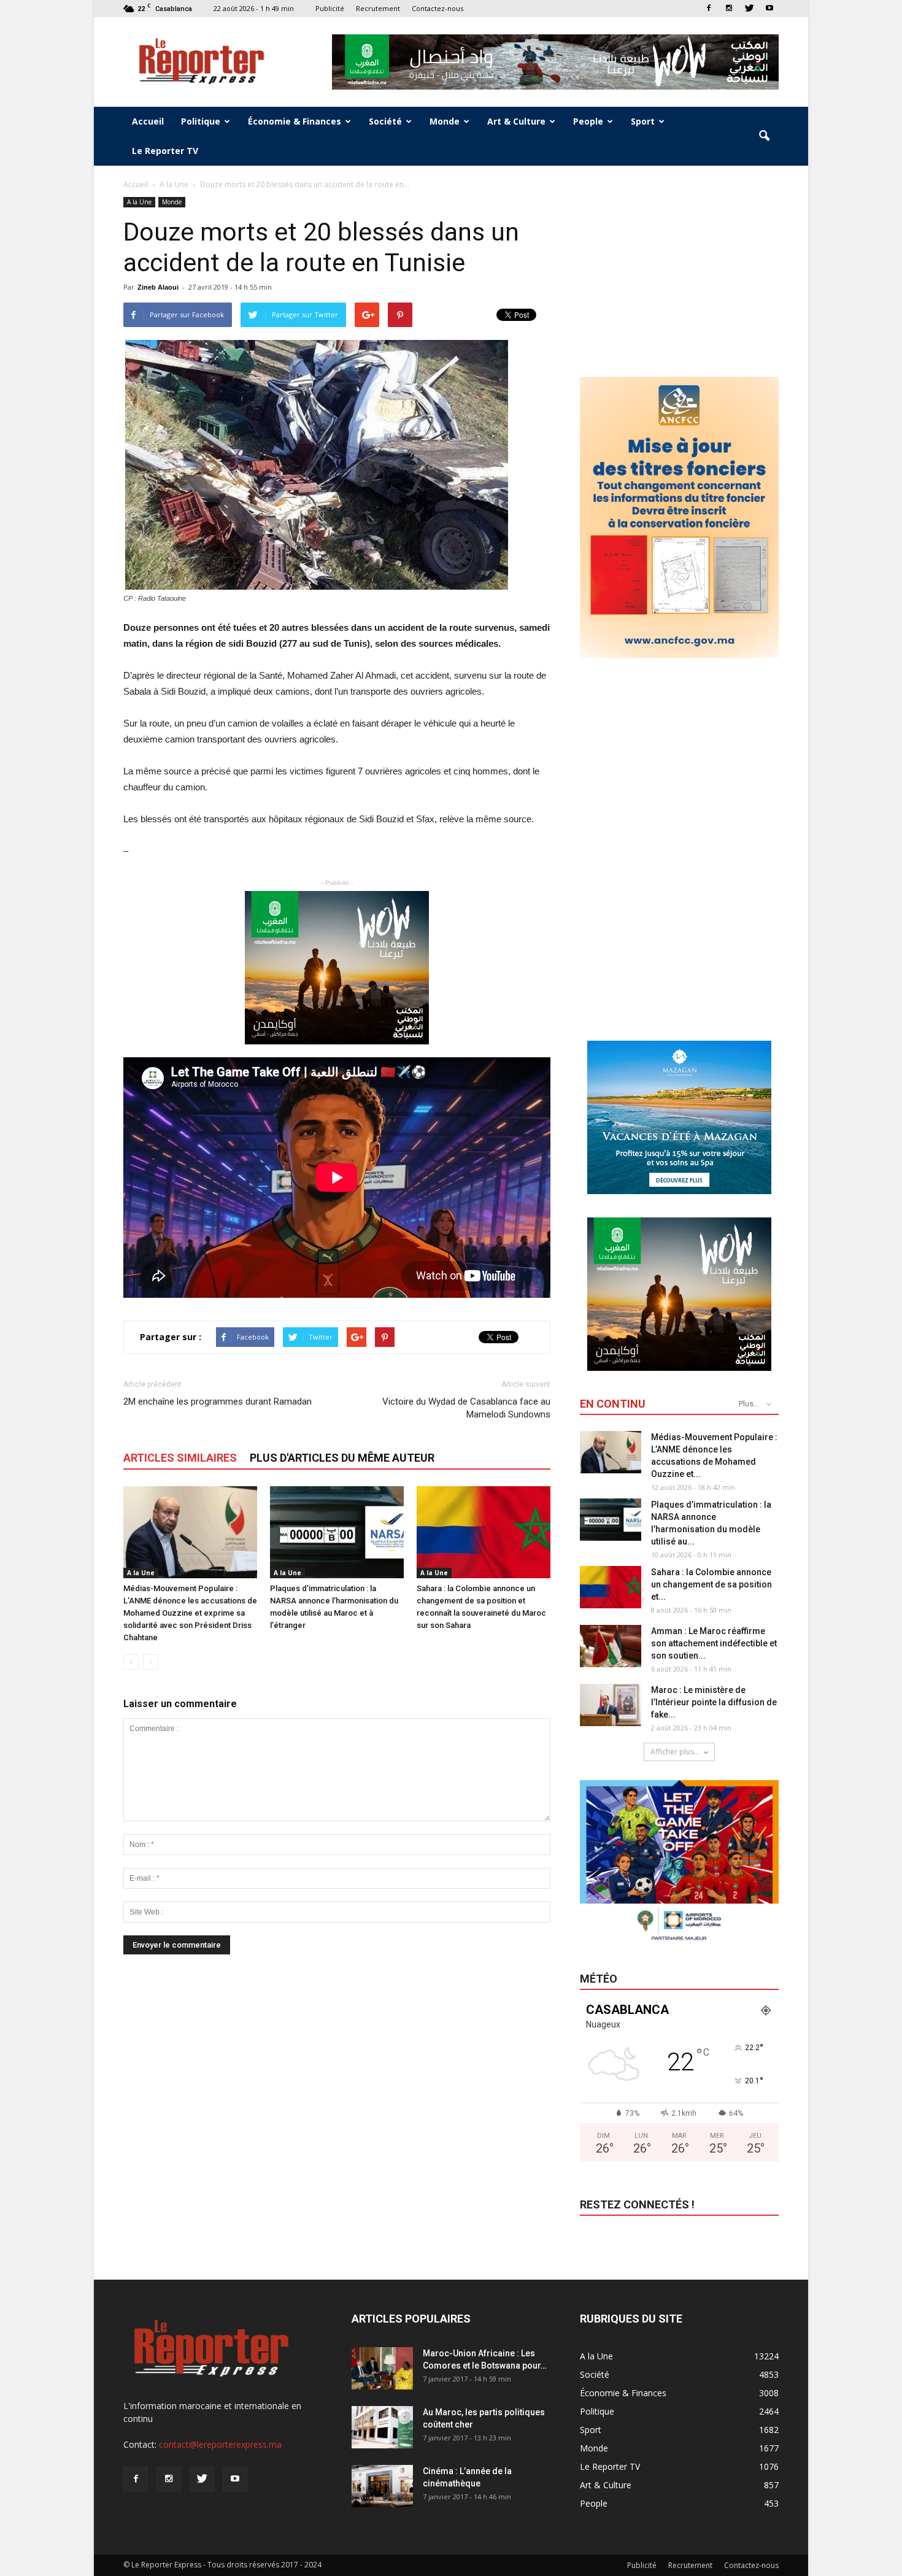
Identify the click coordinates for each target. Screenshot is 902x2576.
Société (385, 121)
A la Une (139, 202)
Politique (201, 121)
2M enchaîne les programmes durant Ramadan (218, 1402)
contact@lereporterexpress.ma (220, 2444)
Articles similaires (180, 1458)
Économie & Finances (295, 121)
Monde (445, 121)
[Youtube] (769, 8)
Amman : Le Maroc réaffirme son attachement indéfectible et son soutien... (714, 1643)
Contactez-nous (438, 8)
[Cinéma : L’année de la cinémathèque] (382, 2486)
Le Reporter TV (165, 151)
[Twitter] (749, 8)
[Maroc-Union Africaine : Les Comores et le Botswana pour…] (382, 2368)
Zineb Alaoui (158, 287)
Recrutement (378, 8)
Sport (643, 121)
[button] (764, 136)
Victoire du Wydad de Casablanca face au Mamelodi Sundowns (466, 1408)
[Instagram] (729, 8)
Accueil (148, 121)
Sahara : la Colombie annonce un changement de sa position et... (711, 1584)
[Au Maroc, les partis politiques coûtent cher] (382, 2427)
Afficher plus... (675, 1752)
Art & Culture (516, 121)
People (588, 121)
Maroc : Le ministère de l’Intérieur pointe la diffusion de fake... (714, 1702)
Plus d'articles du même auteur (342, 1458)
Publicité (330, 8)
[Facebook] (709, 8)
